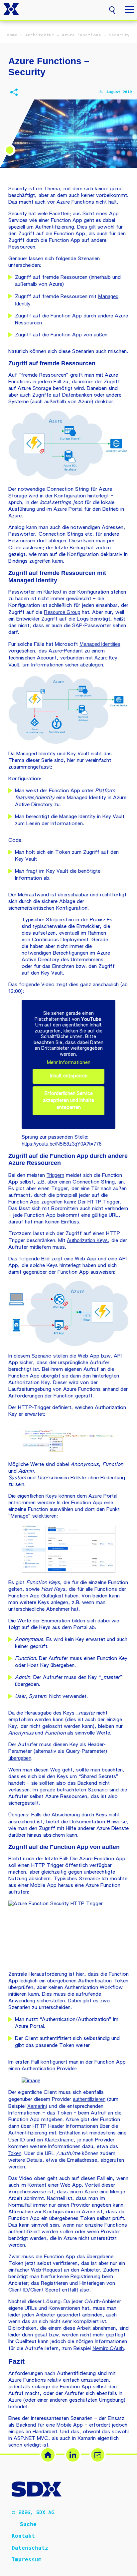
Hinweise (117, 1822)
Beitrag (77, 548)
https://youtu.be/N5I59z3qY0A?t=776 (62, 1144)
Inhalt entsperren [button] (69, 1076)
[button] (112, 9)
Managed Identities (100, 644)
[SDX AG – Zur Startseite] (11, 10)
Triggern (55, 1175)
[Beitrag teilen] (14, 93)
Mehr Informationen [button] (69, 1063)
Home (12, 35)
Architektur (40, 35)
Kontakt (23, 2536)
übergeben (20, 1758)
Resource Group (62, 612)
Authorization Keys (87, 1240)
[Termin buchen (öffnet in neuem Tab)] (98, 2455)
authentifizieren (89, 2099)
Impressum (27, 2560)
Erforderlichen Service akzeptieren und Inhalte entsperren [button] (68, 1101)
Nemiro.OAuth (108, 2348)
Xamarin (36, 2106)
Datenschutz (30, 2548)
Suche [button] (28, 2524)
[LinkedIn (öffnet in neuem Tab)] (73, 2455)
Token (15, 2153)
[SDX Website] (48, 2455)
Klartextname (59, 2140)
